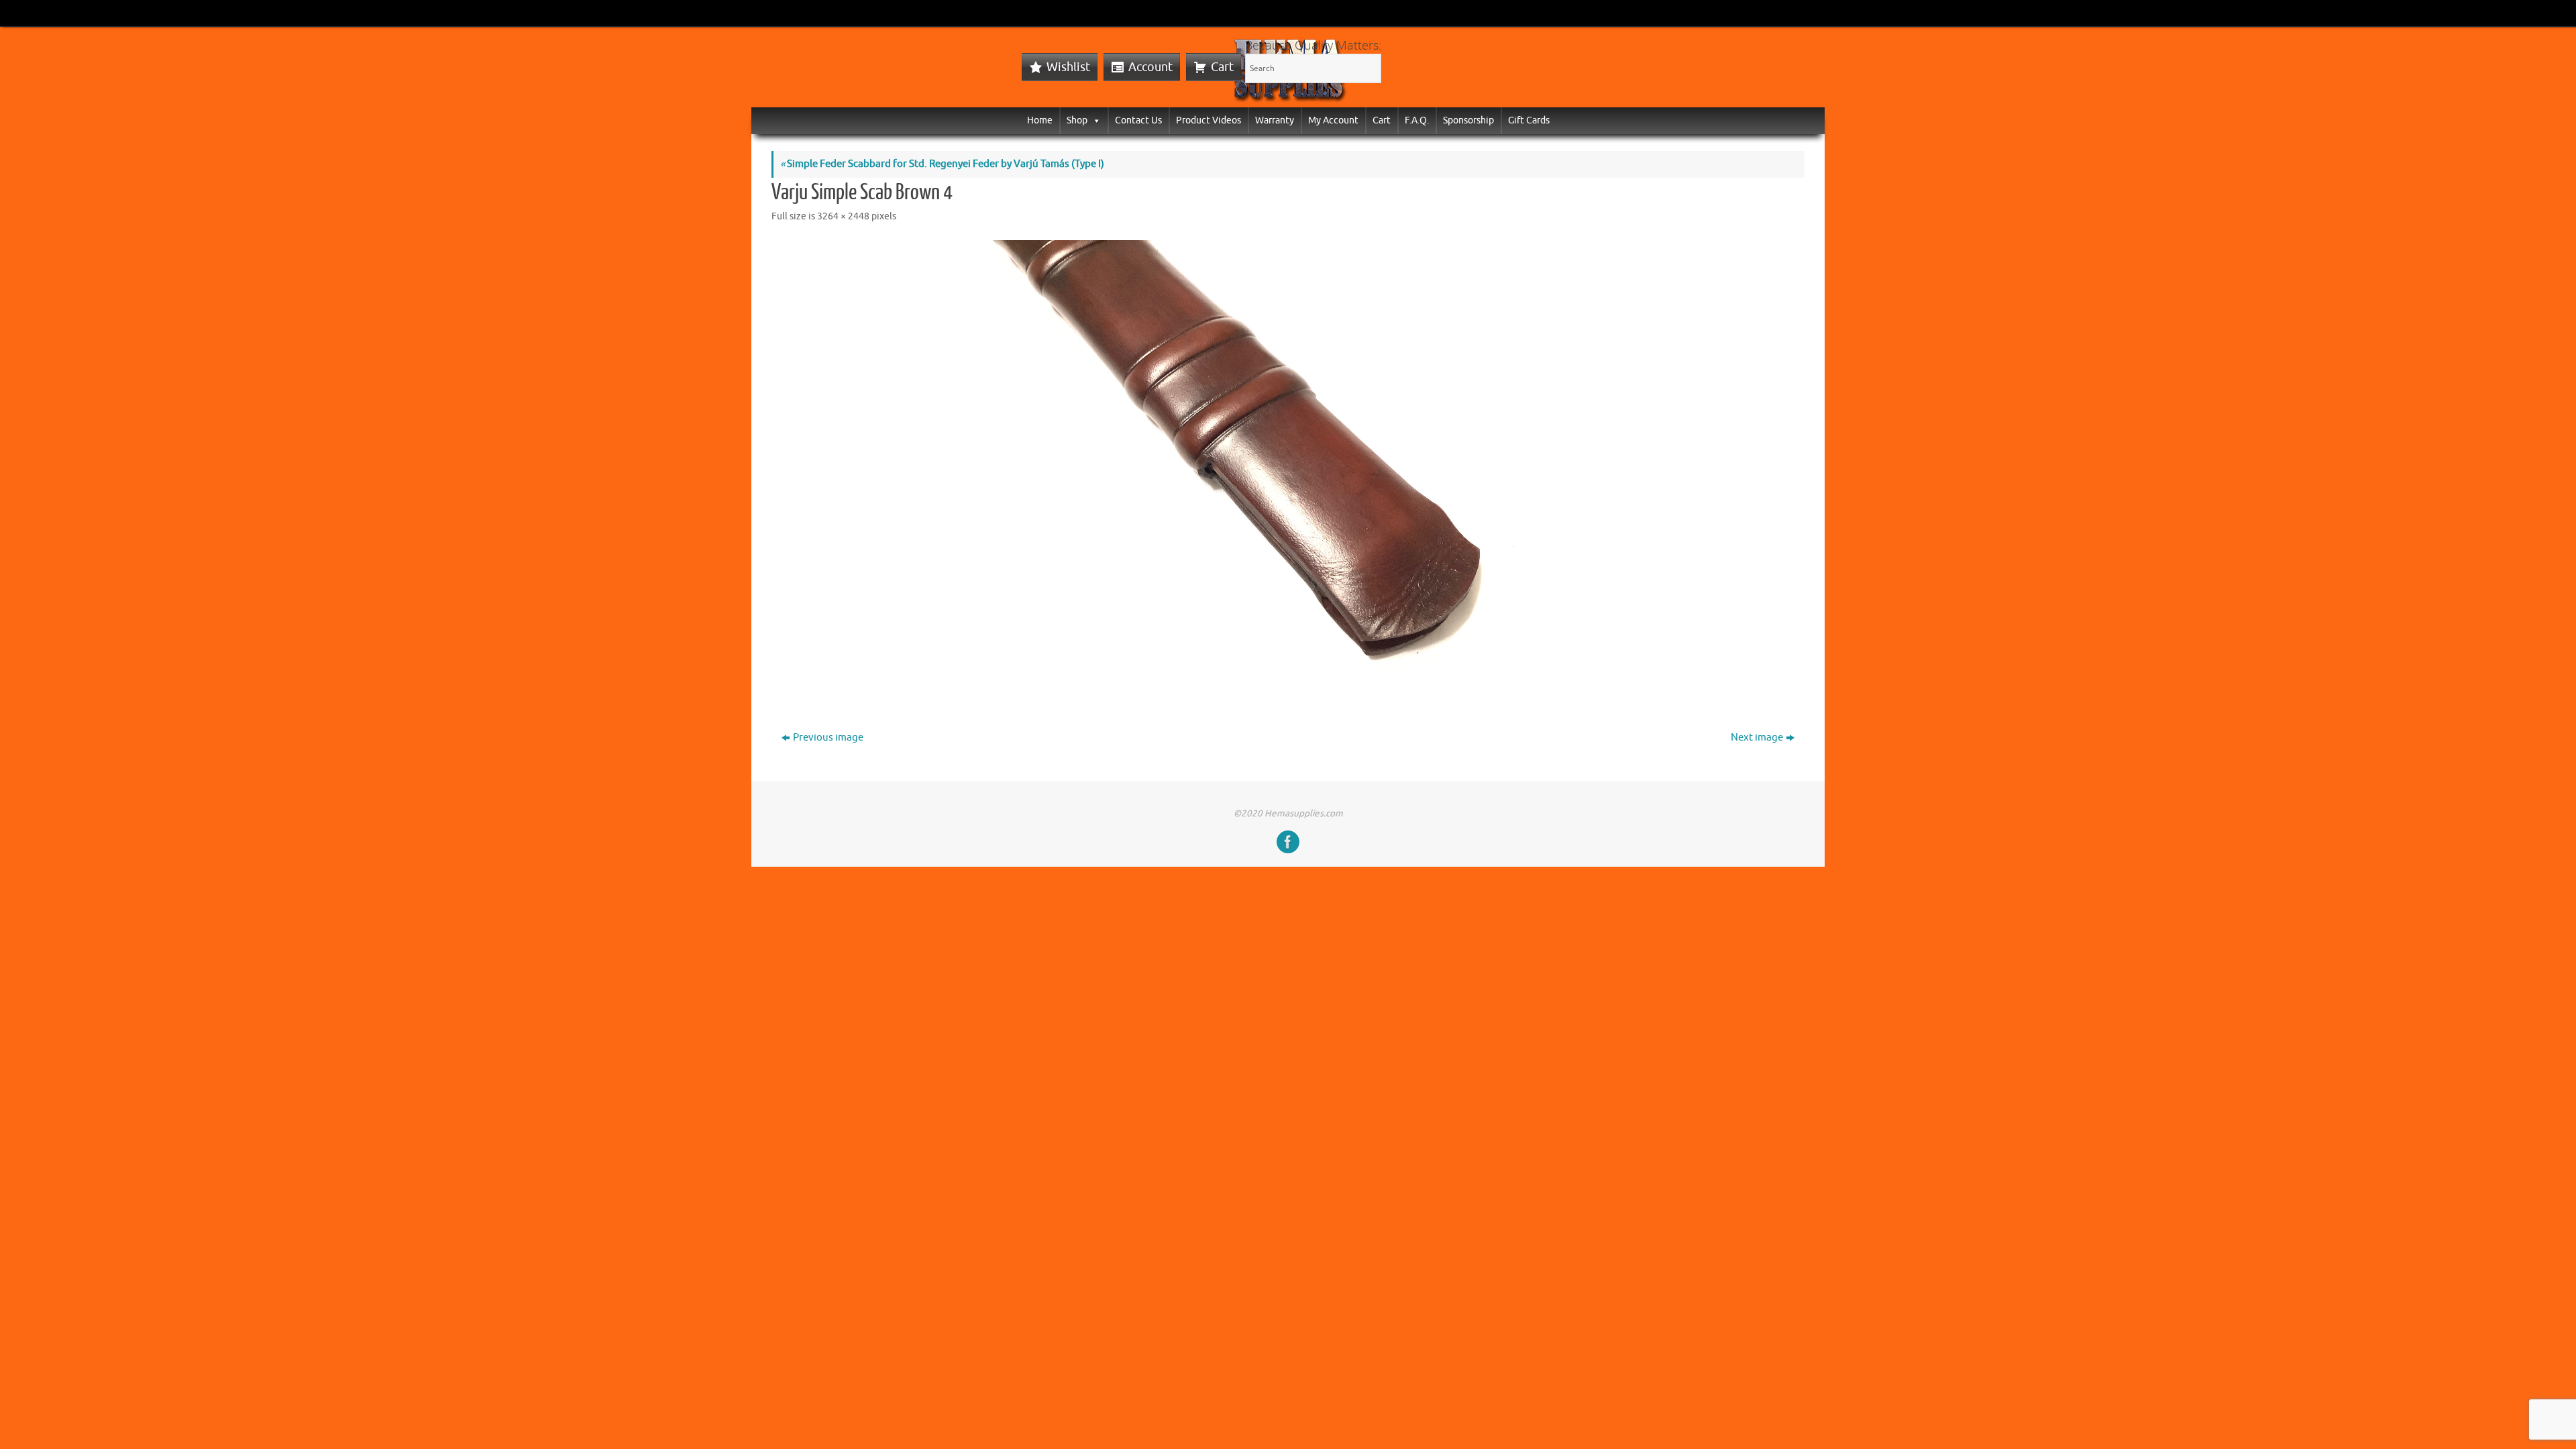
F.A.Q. (1417, 120)
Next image (1757, 738)
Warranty (1275, 120)
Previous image (828, 738)
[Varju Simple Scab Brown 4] (1288, 467)
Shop (1077, 120)
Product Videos (1209, 120)
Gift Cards (1529, 120)
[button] (1094, 120)
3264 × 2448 (843, 216)
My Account (1333, 120)
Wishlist (1068, 67)
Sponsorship (1468, 120)
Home (1040, 120)
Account (1150, 67)
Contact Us (1138, 120)
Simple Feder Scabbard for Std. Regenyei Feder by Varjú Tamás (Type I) (942, 164)
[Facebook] (1288, 842)
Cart (1222, 67)
